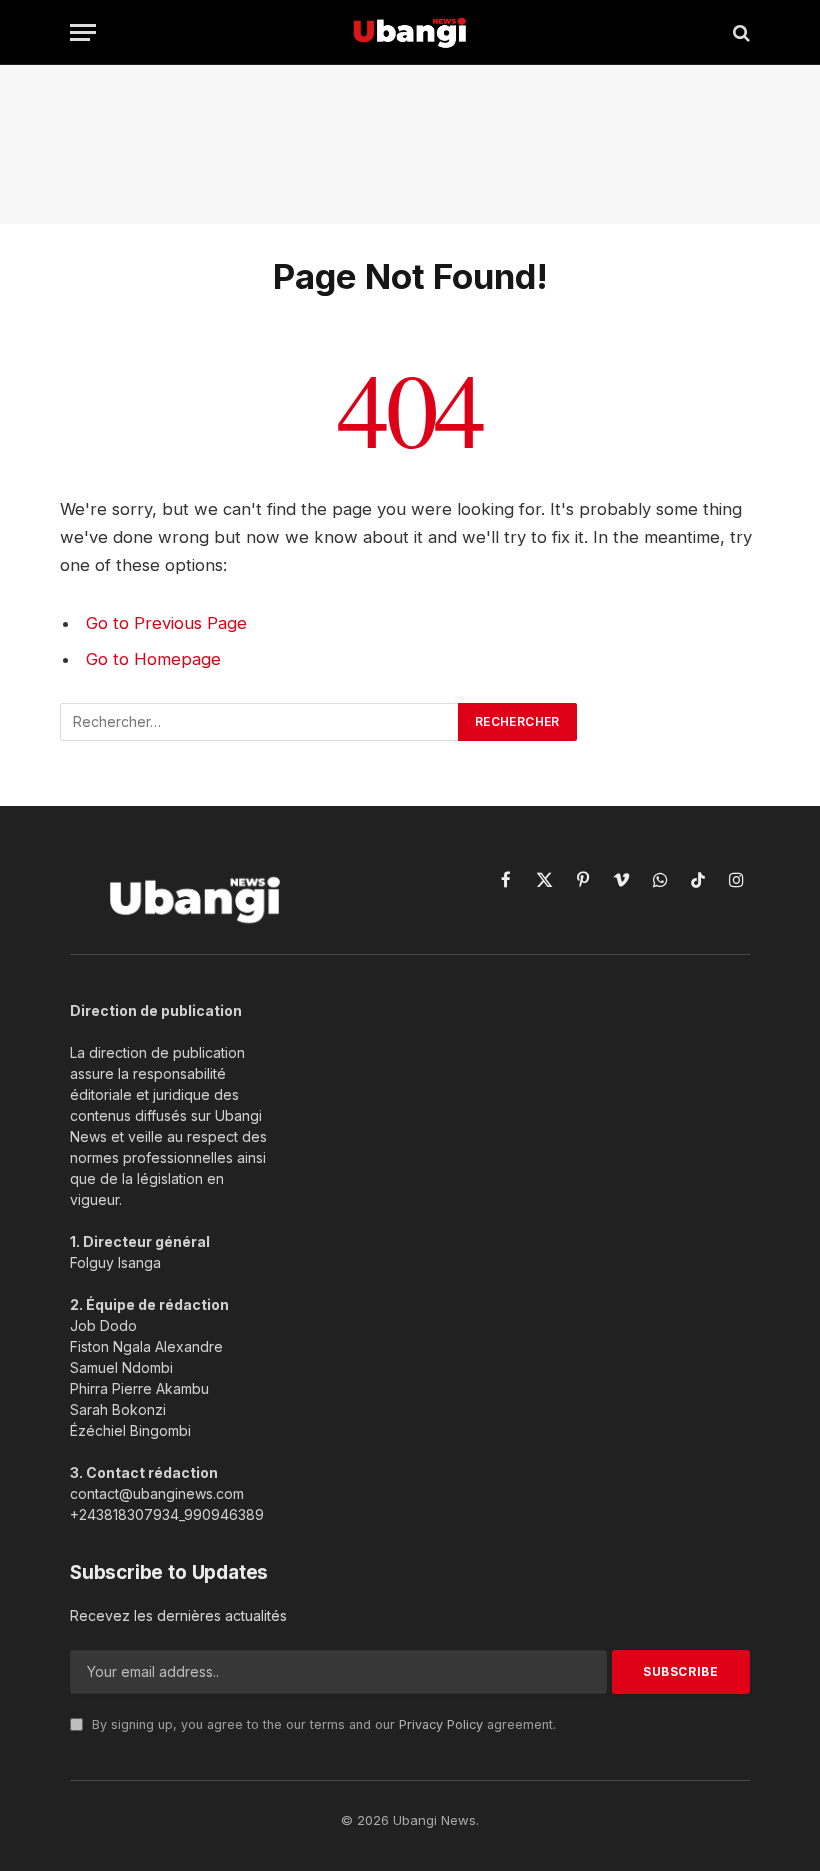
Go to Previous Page (166, 623)
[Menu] (83, 32)
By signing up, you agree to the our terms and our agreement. (322, 1724)
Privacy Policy (441, 1724)
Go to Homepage (153, 659)
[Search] (739, 32)
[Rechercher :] (260, 722)
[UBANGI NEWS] (410, 32)
